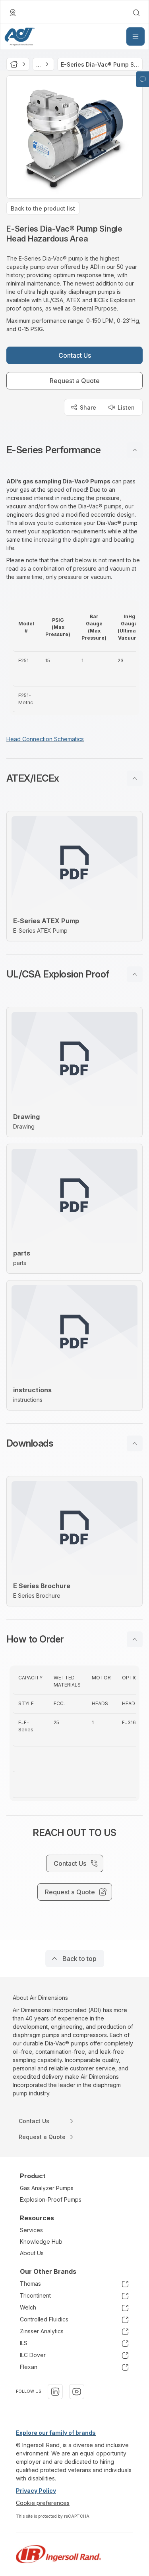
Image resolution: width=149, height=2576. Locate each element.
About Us (32, 2253)
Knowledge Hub (41, 2242)
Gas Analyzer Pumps (47, 2188)
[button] (74, 450)
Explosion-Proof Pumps (51, 2199)
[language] (13, 13)
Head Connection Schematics (45, 739)
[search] (136, 13)
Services (31, 2230)
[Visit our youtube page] (77, 2392)
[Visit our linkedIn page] (55, 2392)
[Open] (135, 36)
